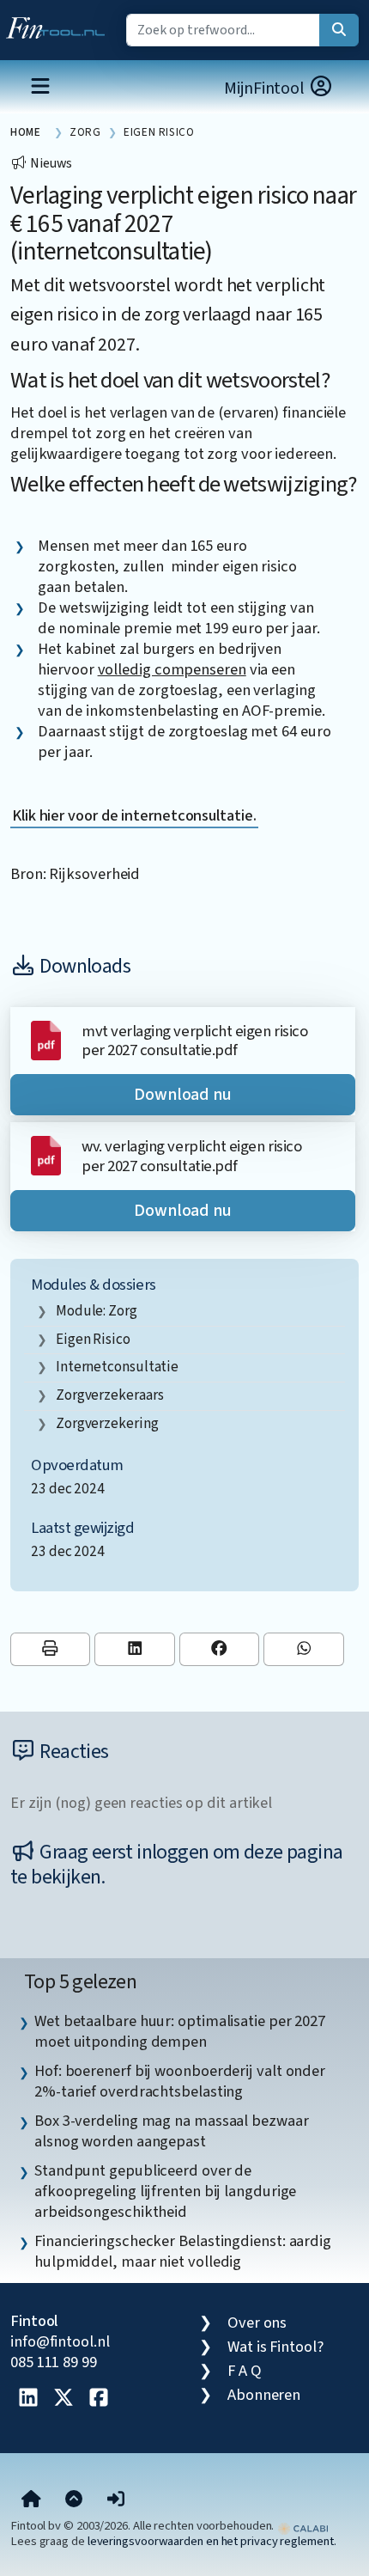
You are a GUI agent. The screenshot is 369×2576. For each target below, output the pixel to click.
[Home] (31, 2500)
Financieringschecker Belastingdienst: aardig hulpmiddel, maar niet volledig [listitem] (183, 2251)
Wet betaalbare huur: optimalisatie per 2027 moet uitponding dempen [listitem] (180, 2031)
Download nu (183, 1095)
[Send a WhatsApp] (303, 1649)
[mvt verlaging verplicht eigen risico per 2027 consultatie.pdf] (46, 1040)
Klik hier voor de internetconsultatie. (134, 815)
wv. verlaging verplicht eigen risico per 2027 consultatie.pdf (191, 1156)
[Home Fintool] (60, 24)
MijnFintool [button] (266, 89)
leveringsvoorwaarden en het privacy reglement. (212, 2541)
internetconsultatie (117, 1367)
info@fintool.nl (60, 2341)
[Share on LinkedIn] (134, 1649)
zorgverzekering (107, 1423)
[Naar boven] (74, 2500)
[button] (116, 2500)
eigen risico (93, 1339)
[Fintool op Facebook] (99, 2399)
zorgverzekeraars (110, 1395)
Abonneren (264, 2395)
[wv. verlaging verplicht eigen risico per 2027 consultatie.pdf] (46, 1155)
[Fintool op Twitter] (64, 2399)
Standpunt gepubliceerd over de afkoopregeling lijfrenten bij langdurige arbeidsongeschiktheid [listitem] (165, 2191)
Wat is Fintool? (275, 2347)
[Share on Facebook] (219, 1649)
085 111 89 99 (54, 2362)
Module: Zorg (97, 1311)
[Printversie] (50, 1649)
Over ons (257, 2323)
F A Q (245, 2371)
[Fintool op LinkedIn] (28, 2399)
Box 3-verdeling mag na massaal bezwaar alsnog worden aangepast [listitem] (172, 2131)
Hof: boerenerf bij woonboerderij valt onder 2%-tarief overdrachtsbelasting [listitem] (180, 2081)
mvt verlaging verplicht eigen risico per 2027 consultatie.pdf (194, 1041)
